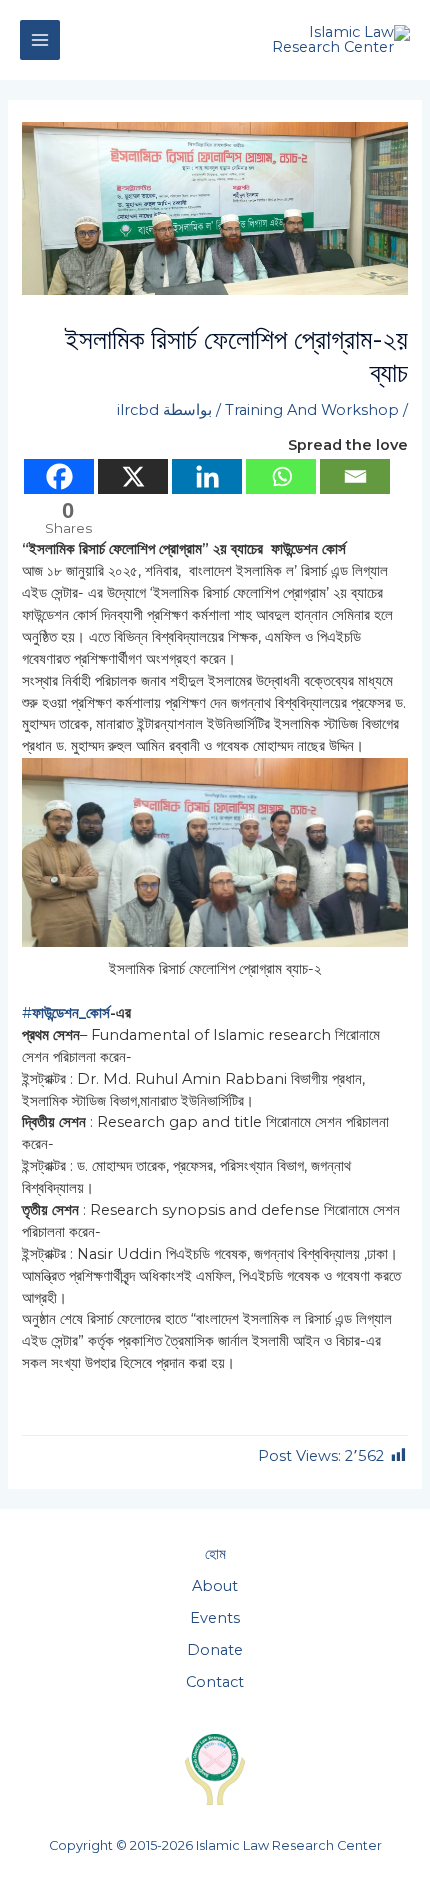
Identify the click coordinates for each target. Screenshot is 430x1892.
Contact (215, 1682)
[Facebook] (59, 476)
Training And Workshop (312, 410)
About (215, 1586)
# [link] (66, 1013)
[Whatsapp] (281, 476)
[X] (133, 476)
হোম (215, 1554)
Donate (215, 1650)
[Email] (355, 476)
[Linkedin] (207, 476)
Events (215, 1618)
